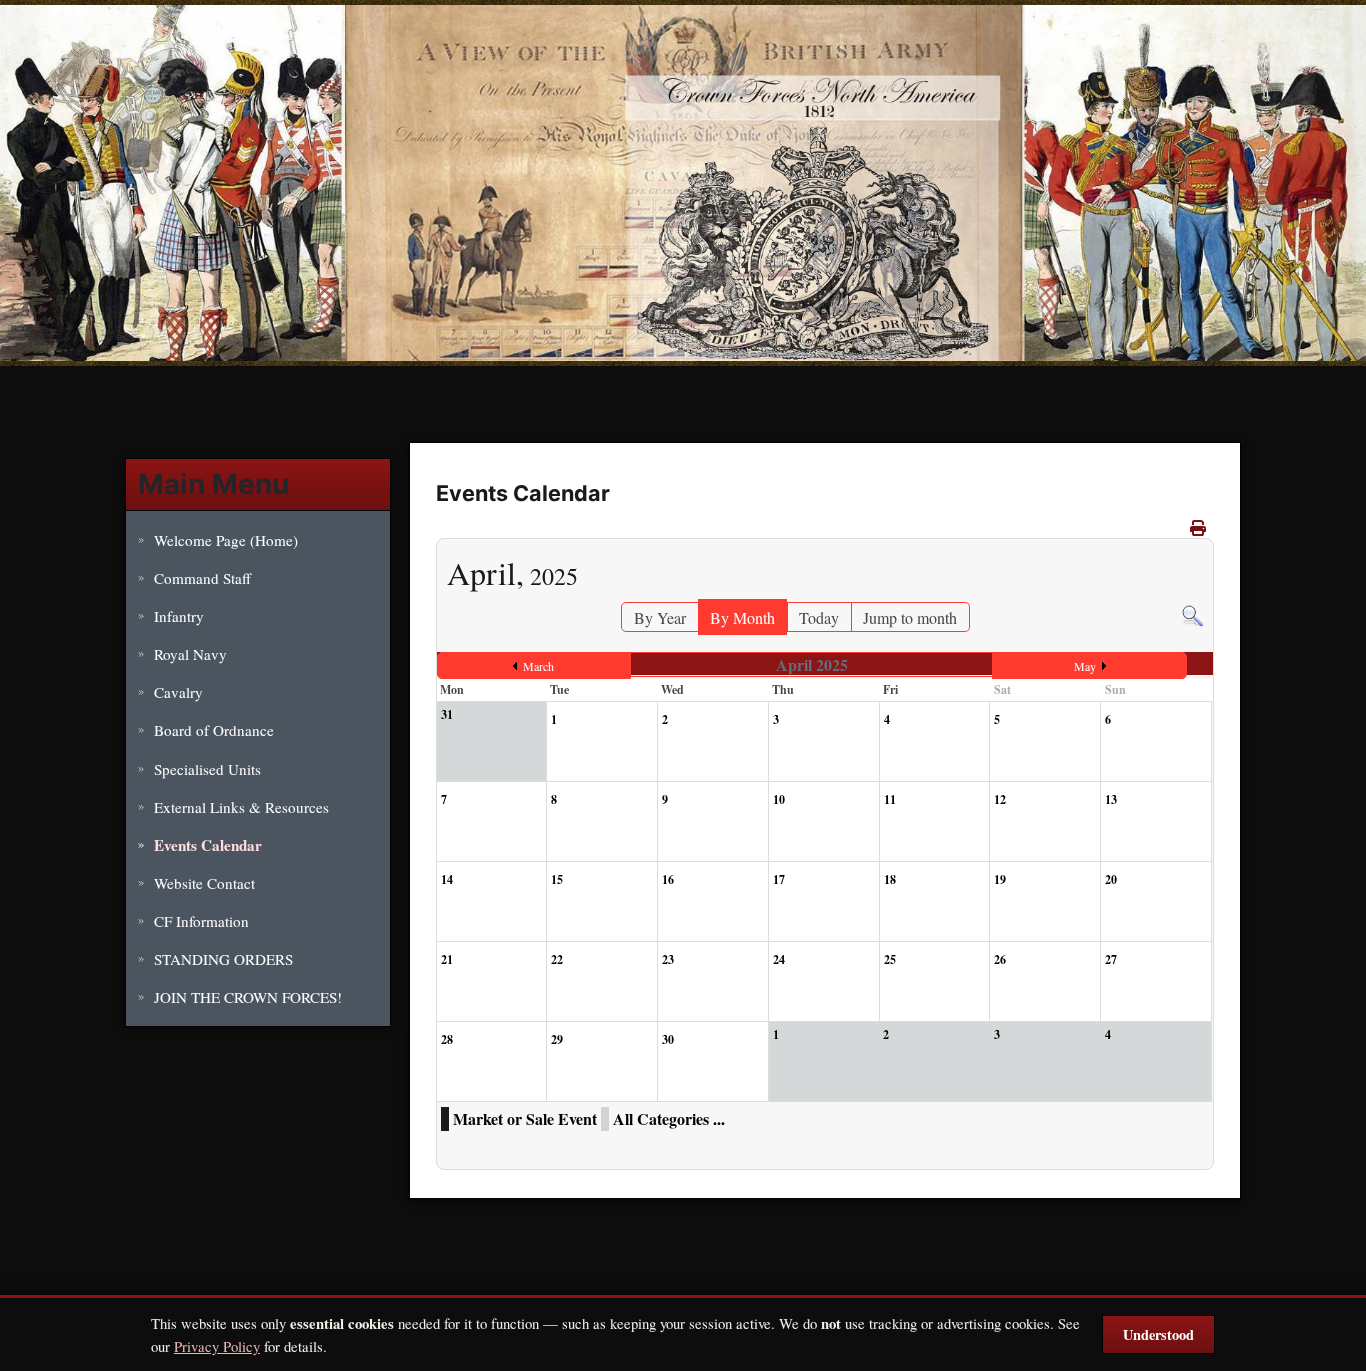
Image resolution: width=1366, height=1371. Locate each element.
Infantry (179, 616)
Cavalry (178, 692)
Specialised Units (207, 769)
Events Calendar (208, 845)
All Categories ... (669, 1118)
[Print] (1199, 527)
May (1085, 666)
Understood (1158, 1334)
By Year (660, 617)
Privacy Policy (217, 1346)
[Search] (1192, 613)
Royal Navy (190, 654)
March (538, 666)
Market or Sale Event (525, 1118)
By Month (742, 617)
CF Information (201, 921)
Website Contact (204, 883)
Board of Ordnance (214, 730)
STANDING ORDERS (223, 959)
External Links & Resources (241, 807)
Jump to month (910, 617)
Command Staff (202, 578)
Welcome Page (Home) (226, 540)
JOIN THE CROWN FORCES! (248, 997)
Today (819, 617)
